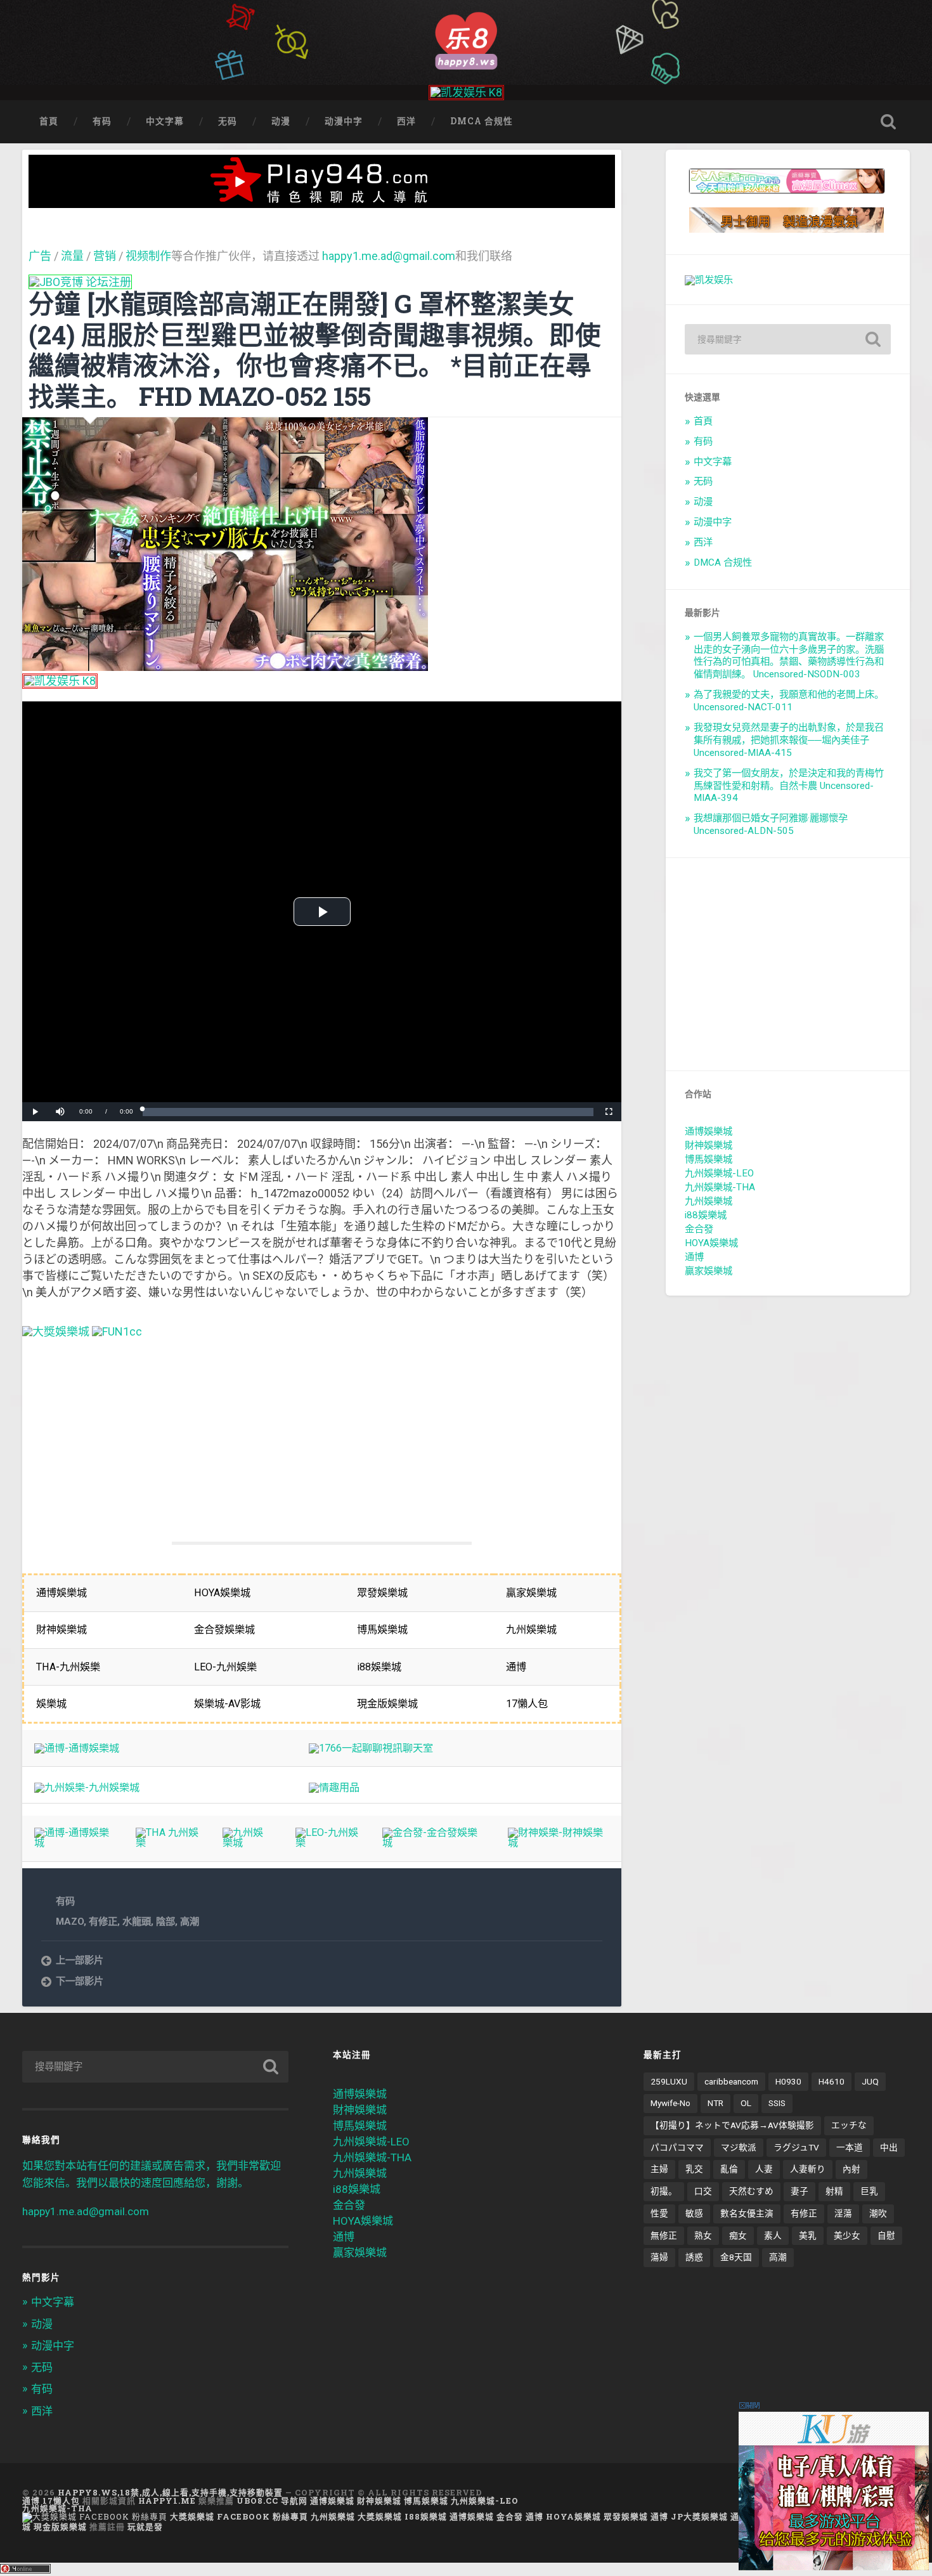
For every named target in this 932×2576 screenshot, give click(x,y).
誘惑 (694, 2257)
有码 (102, 121)
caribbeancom (731, 2081)
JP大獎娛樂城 (699, 2516)
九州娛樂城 (709, 1201)
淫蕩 (843, 2213)
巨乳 (869, 2191)
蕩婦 (659, 2257)
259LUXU (669, 2081)
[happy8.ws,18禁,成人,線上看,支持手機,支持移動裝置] (466, 39)
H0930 (788, 2081)
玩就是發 (145, 2527)
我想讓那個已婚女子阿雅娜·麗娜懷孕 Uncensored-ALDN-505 (771, 824)
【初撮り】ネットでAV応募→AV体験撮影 (732, 2125)
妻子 (799, 2191)
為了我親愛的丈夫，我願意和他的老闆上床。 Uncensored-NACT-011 (789, 701)
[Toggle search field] (888, 122)
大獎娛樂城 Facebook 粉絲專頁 (239, 2516)
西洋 (406, 121)
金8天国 (736, 2257)
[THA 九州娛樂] (167, 1843)
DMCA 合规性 (482, 121)
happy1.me (167, 2501)
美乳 (808, 2235)
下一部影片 (80, 1981)
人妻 (764, 2169)
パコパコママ (677, 2147)
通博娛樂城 (709, 1131)
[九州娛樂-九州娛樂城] (87, 1787)
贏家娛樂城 (709, 1271)
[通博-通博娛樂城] (77, 1748)
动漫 (281, 121)
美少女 (847, 2235)
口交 (703, 2191)
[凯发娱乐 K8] (466, 92)
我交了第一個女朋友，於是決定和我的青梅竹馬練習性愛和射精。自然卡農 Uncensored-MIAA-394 (789, 786)
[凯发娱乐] (709, 280)
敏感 (694, 2213)
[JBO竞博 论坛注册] (80, 282)
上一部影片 (80, 1960)
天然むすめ (751, 2191)
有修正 (103, 1922)
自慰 (886, 2235)
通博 (694, 1257)
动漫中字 (344, 121)
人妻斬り (808, 2169)
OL (746, 2103)
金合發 (699, 1229)
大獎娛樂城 (380, 2516)
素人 (773, 2235)
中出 (889, 2147)
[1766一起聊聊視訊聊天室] (371, 1748)
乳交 (694, 2169)
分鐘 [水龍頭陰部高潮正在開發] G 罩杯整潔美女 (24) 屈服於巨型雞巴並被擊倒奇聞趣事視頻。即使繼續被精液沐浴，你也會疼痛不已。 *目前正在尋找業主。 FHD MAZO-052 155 (315, 350)
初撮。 (664, 2191)
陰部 (165, 1922)
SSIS (777, 2103)
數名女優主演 (747, 2213)
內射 (851, 2169)
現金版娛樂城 (60, 2527)
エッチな (849, 2125)
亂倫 (729, 2169)
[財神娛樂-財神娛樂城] (559, 1843)
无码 (228, 121)
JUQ (870, 2081)
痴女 (738, 2235)
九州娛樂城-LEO (719, 1173)
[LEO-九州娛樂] (327, 1843)
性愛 (659, 2213)
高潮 (190, 1922)
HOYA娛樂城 (711, 1243)
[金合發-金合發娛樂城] (433, 1843)
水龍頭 (137, 1922)
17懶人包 (61, 2501)
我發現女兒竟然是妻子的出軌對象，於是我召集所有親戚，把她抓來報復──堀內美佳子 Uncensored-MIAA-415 (789, 740)
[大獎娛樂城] (56, 1331)
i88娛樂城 (706, 1215)
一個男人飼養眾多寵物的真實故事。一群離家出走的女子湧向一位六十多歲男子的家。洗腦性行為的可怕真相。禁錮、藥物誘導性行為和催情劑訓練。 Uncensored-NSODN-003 (789, 656)
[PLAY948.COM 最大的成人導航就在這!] (322, 201)
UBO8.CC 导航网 (272, 2501)
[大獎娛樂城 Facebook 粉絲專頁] (95, 2516)
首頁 (49, 121)
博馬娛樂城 (709, 1159)
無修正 (664, 2235)
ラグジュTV (796, 2147)
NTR (715, 2103)
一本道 (850, 2147)
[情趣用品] (334, 1787)
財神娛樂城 (709, 1145)
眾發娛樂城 (626, 2516)
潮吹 (878, 2213)
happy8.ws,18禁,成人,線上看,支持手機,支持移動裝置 (170, 2492)
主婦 (659, 2169)
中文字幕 (165, 121)
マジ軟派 (739, 2147)
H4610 (832, 2081)
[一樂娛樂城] (117, 1331)
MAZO (70, 1922)
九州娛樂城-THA (720, 1187)
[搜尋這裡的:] (788, 339)
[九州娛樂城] (247, 1843)
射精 (834, 2191)
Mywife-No (670, 2103)
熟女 (703, 2235)
